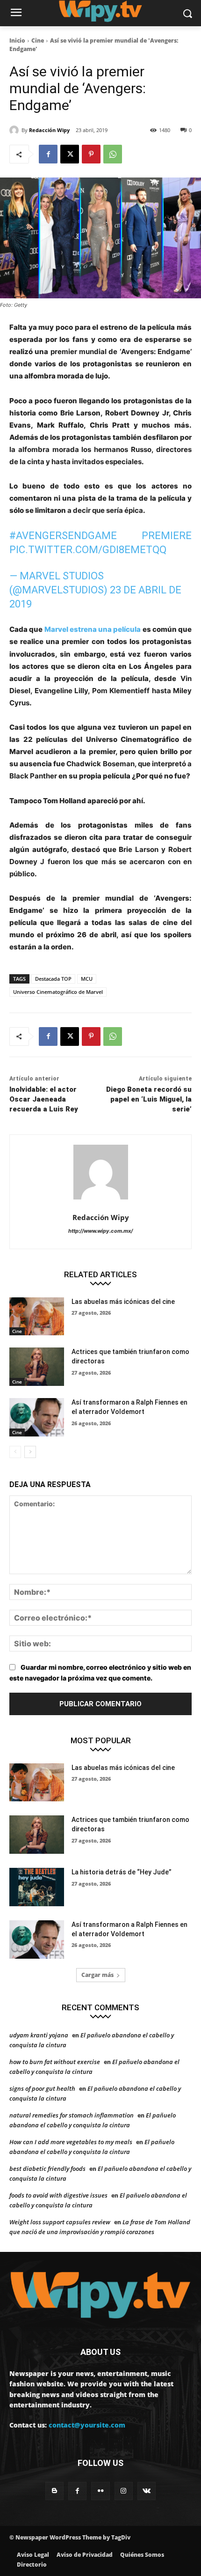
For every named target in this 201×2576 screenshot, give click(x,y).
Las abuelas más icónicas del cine (123, 1302)
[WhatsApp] (113, 154)
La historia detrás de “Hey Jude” (122, 1872)
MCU (87, 979)
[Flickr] (100, 2491)
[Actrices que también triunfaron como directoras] (37, 1367)
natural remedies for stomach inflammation (72, 2115)
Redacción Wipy (49, 130)
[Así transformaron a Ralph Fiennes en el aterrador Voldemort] (37, 1417)
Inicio (17, 41)
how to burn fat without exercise (55, 2062)
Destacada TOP (53, 979)
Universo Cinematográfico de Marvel (58, 992)
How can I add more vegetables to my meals (71, 2142)
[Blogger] (54, 2491)
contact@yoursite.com (87, 2425)
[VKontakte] (147, 2491)
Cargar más (97, 1975)
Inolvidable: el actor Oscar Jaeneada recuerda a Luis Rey (44, 1099)
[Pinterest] (91, 154)
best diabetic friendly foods (47, 2169)
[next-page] (30, 1452)
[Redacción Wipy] (15, 130)
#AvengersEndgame (63, 536)
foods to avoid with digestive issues (58, 2195)
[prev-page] (15, 1452)
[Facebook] (48, 154)
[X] (70, 154)
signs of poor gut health (42, 2088)
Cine (38, 41)
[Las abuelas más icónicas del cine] (37, 1317)
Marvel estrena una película (93, 629)
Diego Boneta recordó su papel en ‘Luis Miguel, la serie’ (149, 1099)
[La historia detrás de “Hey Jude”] (37, 1887)
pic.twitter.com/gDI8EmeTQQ (88, 550)
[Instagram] (124, 2491)
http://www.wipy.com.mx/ (100, 1231)
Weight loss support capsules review (60, 2222)
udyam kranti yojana (39, 2035)
